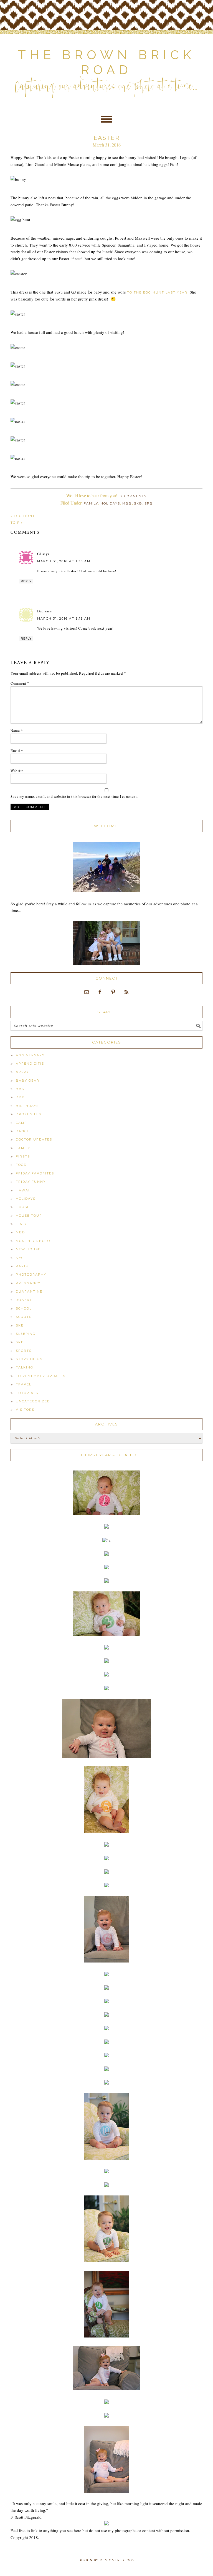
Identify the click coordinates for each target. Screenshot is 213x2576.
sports (24, 1351)
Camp (21, 1123)
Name (17, 731)
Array (22, 1072)
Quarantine (29, 1291)
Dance (23, 1131)
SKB (138, 503)
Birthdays (27, 1106)
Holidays (110, 503)
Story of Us (29, 1359)
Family (91, 503)
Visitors (25, 1410)
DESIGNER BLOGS (117, 2560)
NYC (20, 1258)
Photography (31, 1275)
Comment (20, 683)
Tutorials (27, 1393)
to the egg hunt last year (157, 292)
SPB (149, 503)
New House (28, 1249)
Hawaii (23, 1190)
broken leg (29, 1114)
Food (21, 1165)
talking (25, 1367)
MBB (127, 503)
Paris (22, 1266)
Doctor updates (34, 1139)
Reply (26, 581)
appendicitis (30, 1064)
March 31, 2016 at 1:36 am (64, 561)
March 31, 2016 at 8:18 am (64, 618)
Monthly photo (33, 1241)
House (23, 1207)
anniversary (30, 1055)
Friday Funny (31, 1182)
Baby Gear (28, 1080)
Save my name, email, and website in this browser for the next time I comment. (74, 796)
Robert (24, 1300)
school (24, 1308)
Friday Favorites (35, 1173)
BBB (20, 1097)
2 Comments (134, 496)
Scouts (24, 1317)
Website (17, 771)
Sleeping (26, 1334)
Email (17, 751)
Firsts (23, 1156)
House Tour (29, 1216)
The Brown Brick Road (107, 62)
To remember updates (41, 1376)
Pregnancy (28, 1283)
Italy (21, 1224)
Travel (24, 1384)
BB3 (20, 1089)
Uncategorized (33, 1401)
